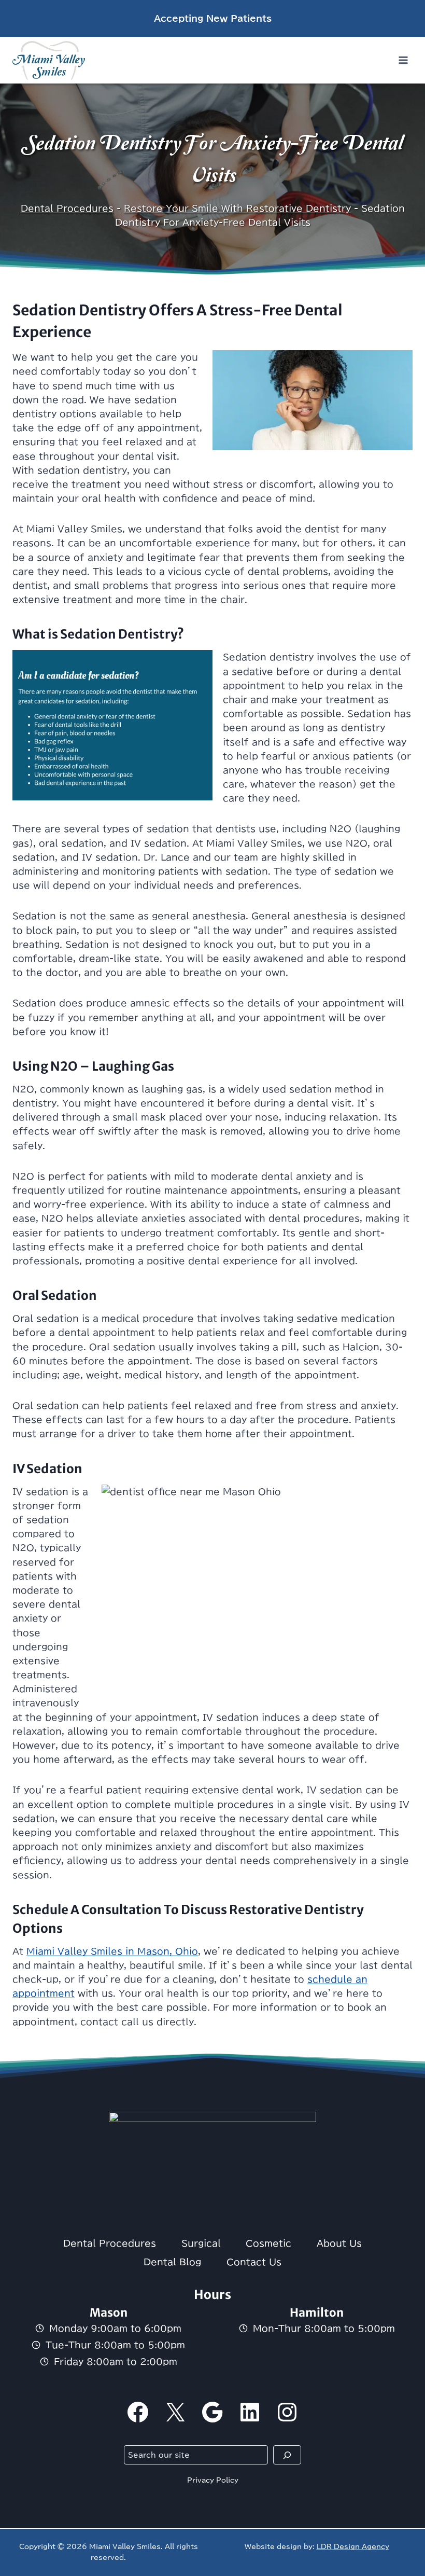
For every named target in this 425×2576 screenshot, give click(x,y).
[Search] (287, 2455)
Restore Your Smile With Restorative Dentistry (237, 208)
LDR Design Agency (353, 2546)
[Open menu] (403, 60)
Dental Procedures (67, 208)
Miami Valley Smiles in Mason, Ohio (112, 1951)
